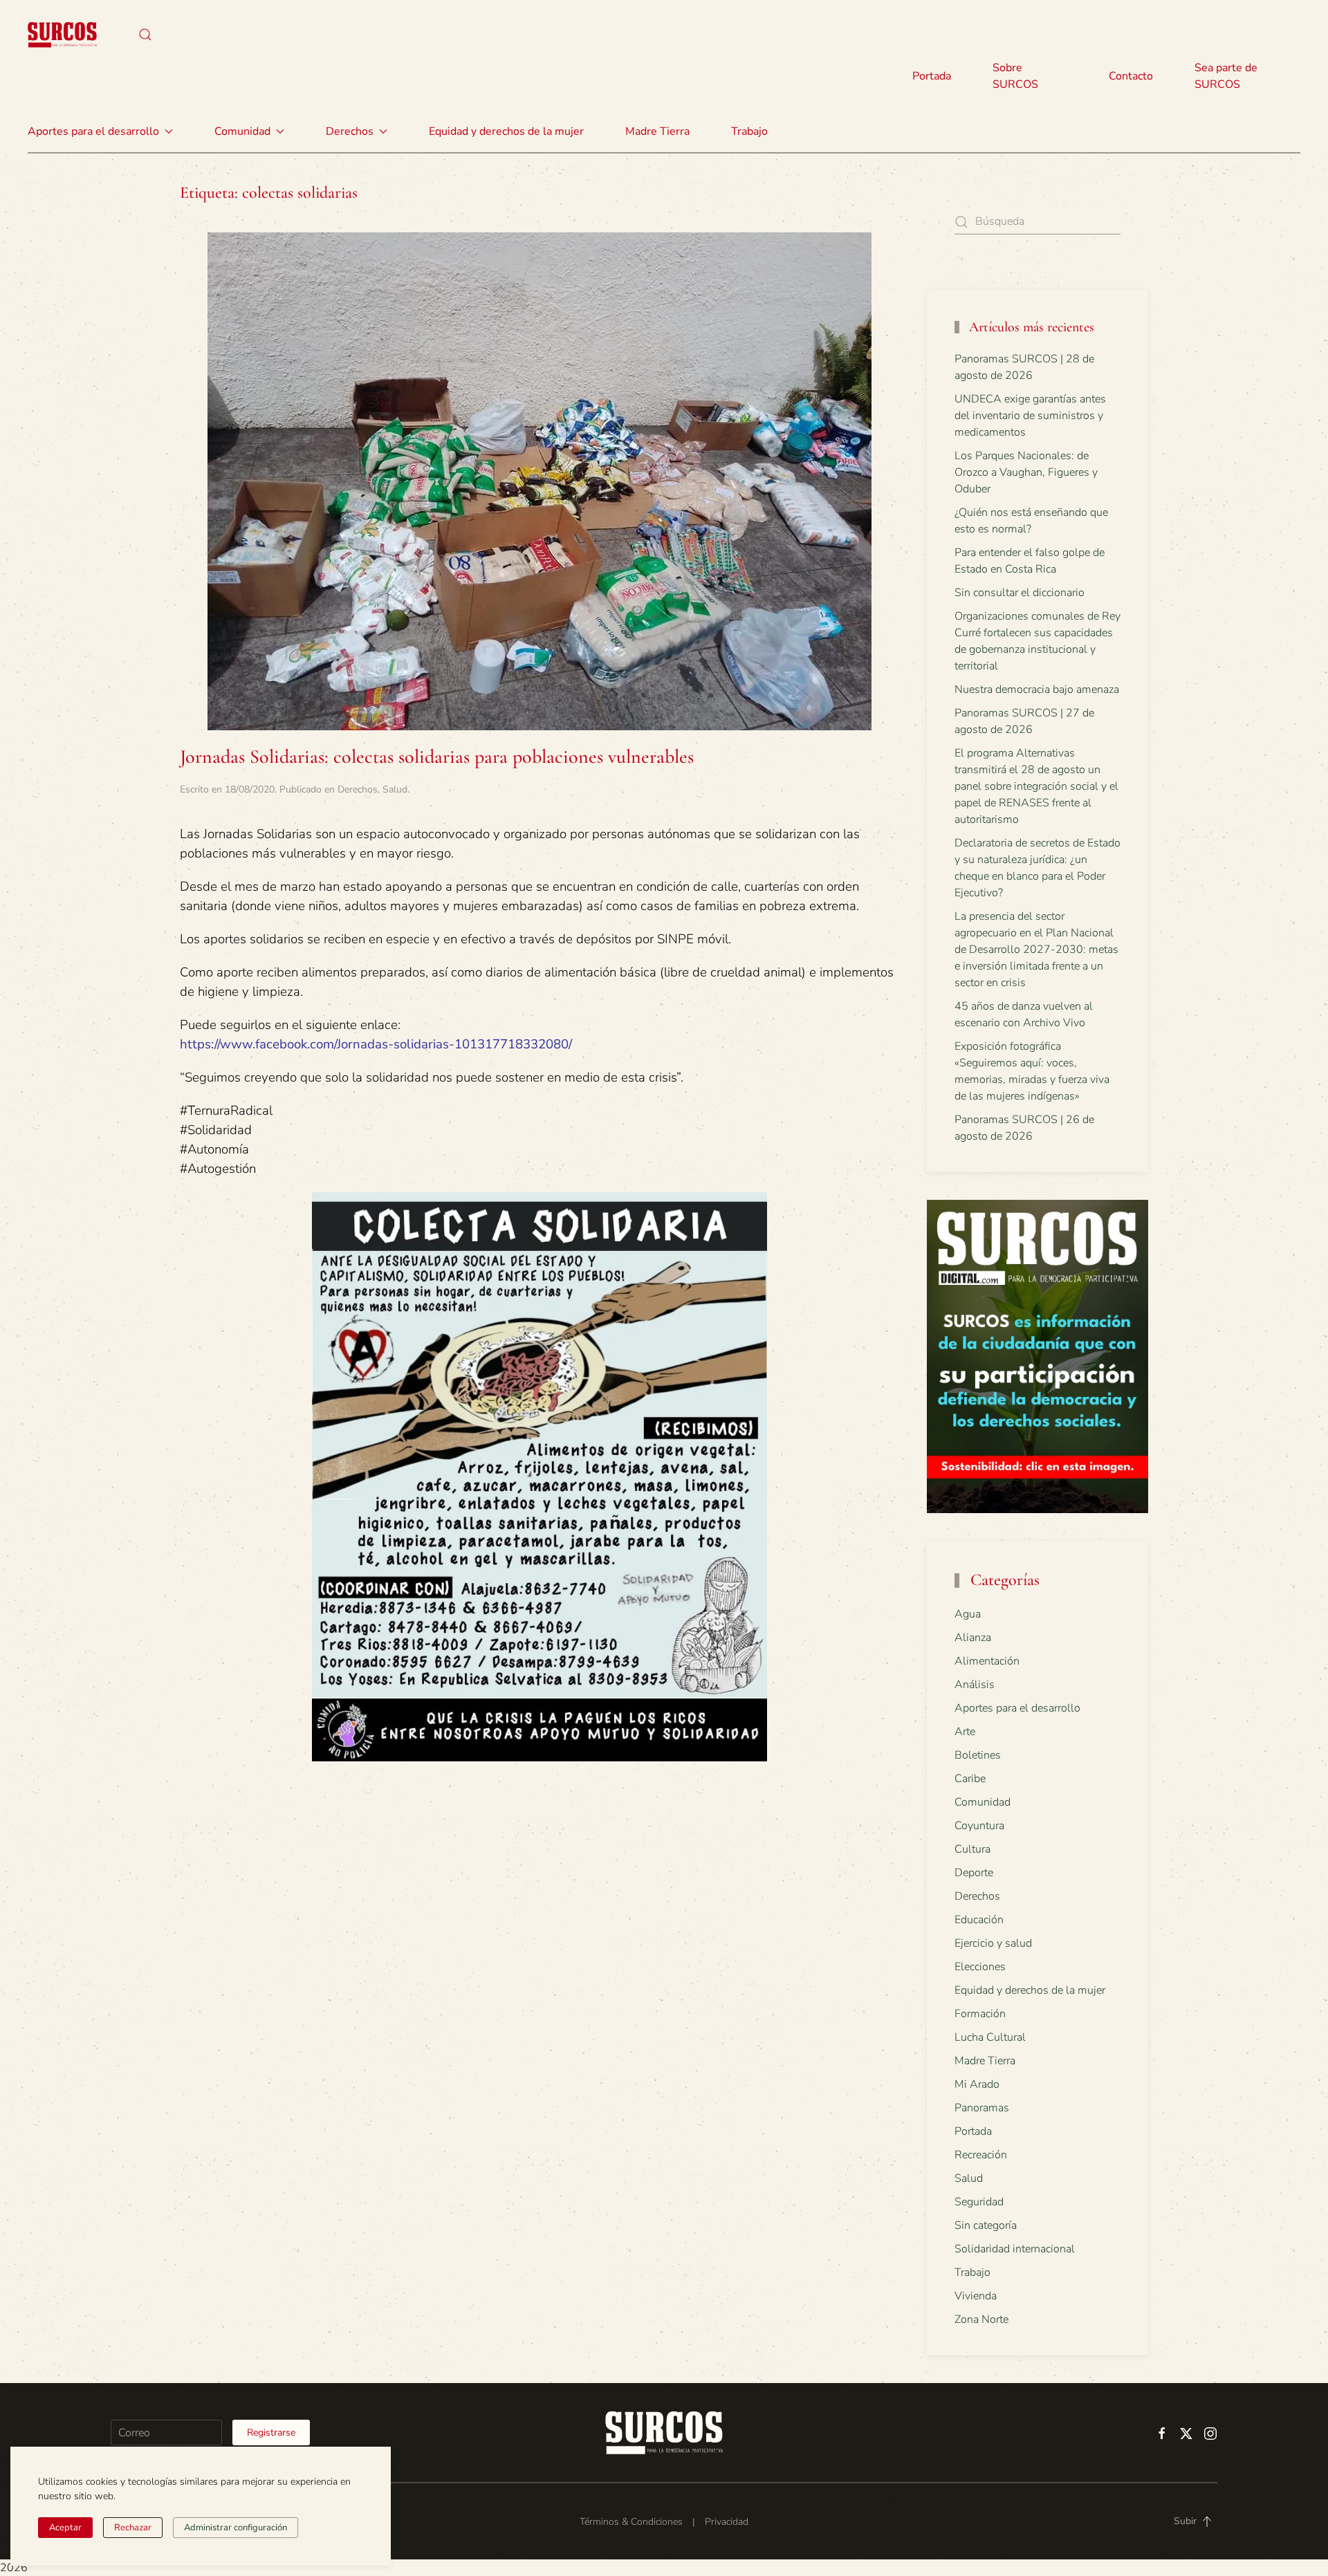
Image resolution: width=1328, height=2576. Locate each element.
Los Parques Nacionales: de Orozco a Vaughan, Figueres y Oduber (1026, 472)
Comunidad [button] (242, 131)
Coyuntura (979, 1826)
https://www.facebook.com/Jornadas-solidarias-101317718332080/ (376, 1044)
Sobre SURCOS (1015, 76)
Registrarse (271, 2433)
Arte (965, 1732)
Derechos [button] (350, 131)
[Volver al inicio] (62, 35)
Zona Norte (981, 2319)
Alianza (973, 1638)
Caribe (970, 1779)
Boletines (978, 1755)
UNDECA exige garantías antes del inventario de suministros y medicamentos (1030, 416)
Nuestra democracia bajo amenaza (1037, 689)
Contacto (1131, 76)
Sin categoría (986, 2225)
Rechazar (133, 2528)
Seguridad (979, 2202)
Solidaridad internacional (1015, 2249)
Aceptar (65, 2528)
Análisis (975, 1685)
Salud (395, 789)
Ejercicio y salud (993, 1943)
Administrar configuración (236, 2528)
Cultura (972, 1849)
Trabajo (749, 131)
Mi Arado (977, 2084)
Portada (932, 76)
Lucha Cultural (990, 2037)
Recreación (981, 2155)
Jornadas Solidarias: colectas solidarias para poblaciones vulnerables (437, 757)
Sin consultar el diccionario (1020, 593)
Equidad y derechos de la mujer (506, 131)
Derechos (358, 789)
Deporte (974, 1873)
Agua (968, 1614)
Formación (980, 2014)
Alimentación (987, 1661)
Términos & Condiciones (631, 2522)
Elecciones (980, 1967)
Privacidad (727, 2522)
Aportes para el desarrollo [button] (93, 131)
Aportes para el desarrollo (1017, 1708)
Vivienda (976, 2296)
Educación (979, 1920)
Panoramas (982, 2108)
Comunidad (983, 1802)
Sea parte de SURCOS (1226, 76)
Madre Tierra (657, 131)
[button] (145, 35)
